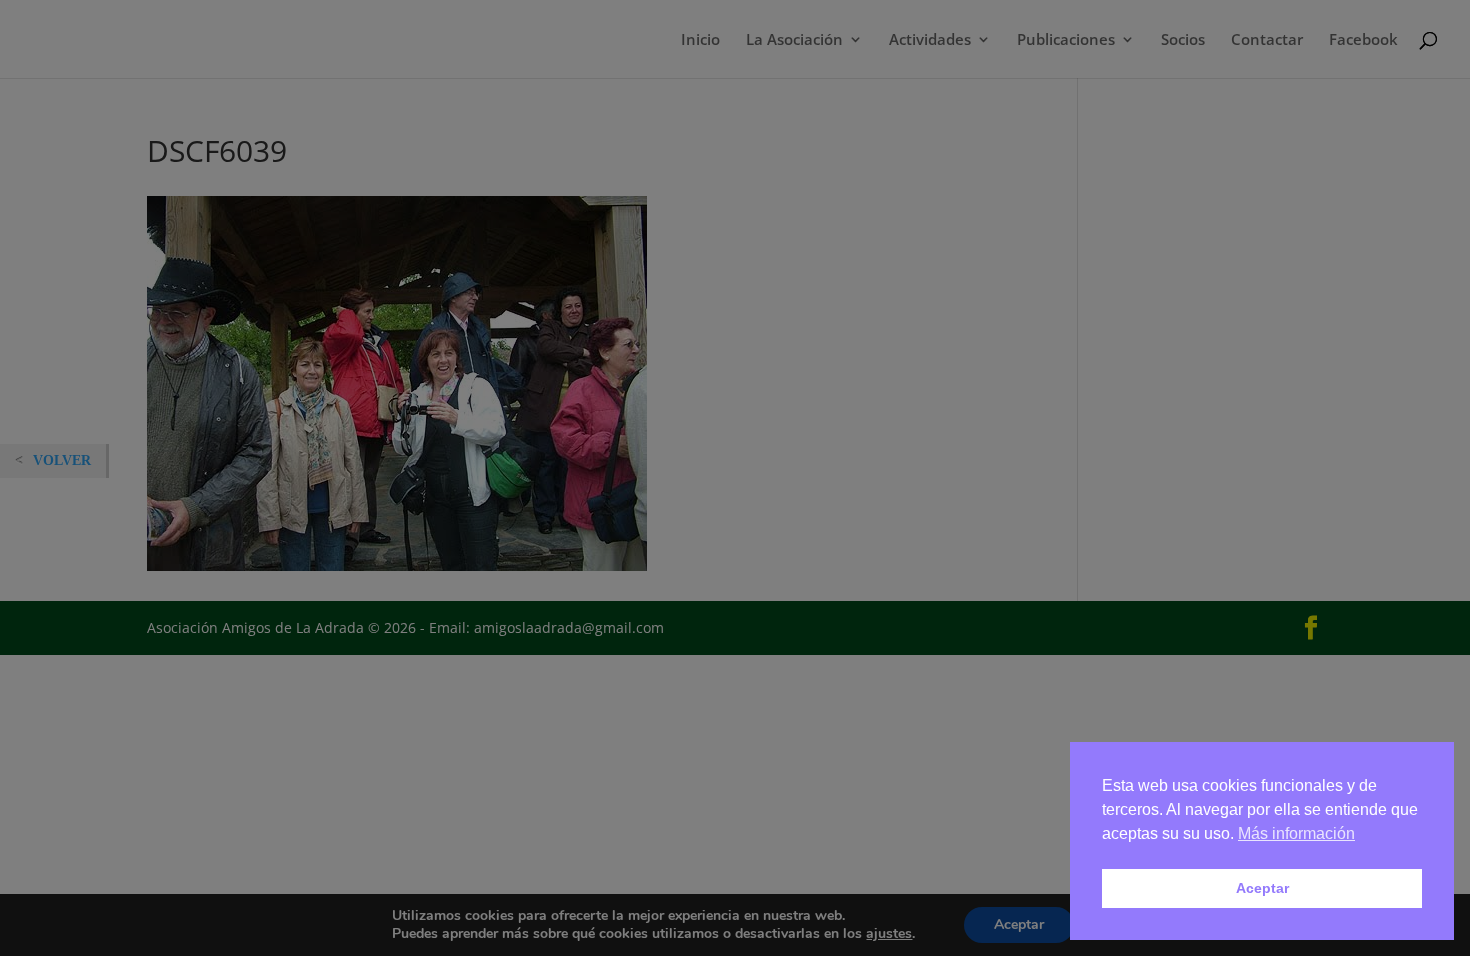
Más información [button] (1296, 833)
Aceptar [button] (1262, 888)
